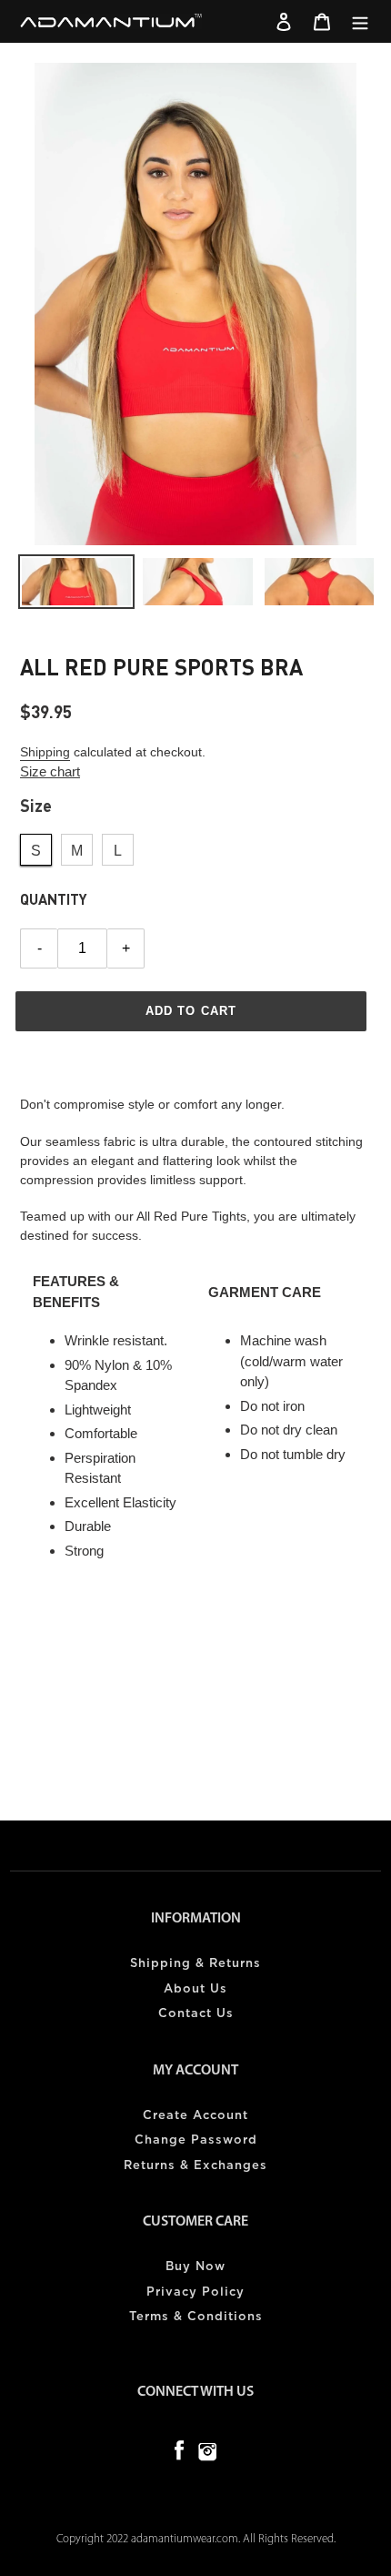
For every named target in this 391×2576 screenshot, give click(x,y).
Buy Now (195, 2267)
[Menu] (360, 21)
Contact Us (196, 2014)
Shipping (45, 752)
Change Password (196, 2140)
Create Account (195, 2116)
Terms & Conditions (196, 2317)
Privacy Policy (195, 2292)
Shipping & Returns (195, 1964)
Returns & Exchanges (195, 2166)
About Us (195, 1989)
